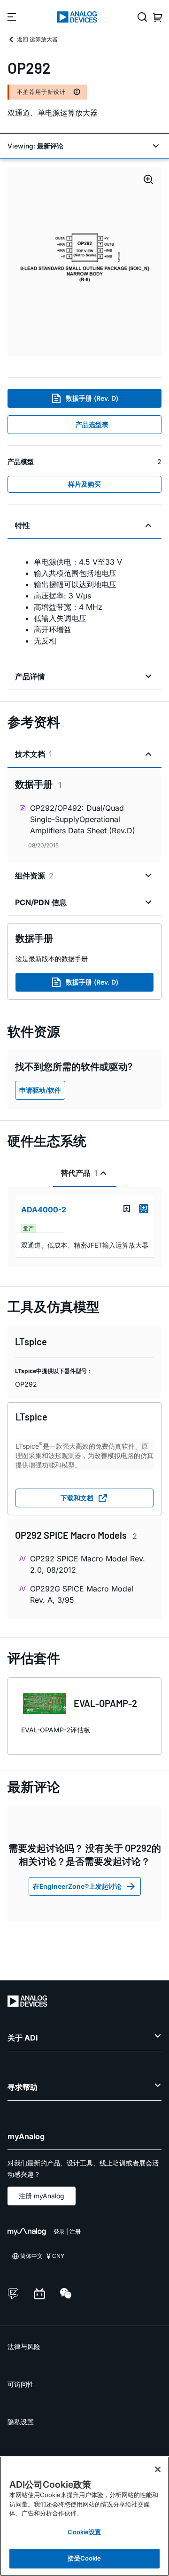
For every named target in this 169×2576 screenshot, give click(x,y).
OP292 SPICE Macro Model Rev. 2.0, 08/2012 (88, 1564)
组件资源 (34, 876)
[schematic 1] (84, 262)
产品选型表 (92, 424)
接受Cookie (84, 2558)
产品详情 (30, 676)
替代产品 (79, 1173)
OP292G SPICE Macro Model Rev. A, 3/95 (82, 1594)
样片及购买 (84, 484)
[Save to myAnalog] (127, 1209)
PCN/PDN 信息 (41, 902)
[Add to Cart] (144, 1209)
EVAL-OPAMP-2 (105, 1703)
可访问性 (21, 2384)
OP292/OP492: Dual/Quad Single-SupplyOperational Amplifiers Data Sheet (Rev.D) (83, 819)
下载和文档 (77, 1498)
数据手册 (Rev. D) (92, 398)
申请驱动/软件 (40, 1090)
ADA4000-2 (44, 1210)
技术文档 (34, 754)
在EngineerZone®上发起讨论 (77, 1886)
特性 (23, 525)
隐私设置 (21, 2422)
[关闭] (158, 2469)
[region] (84, 2516)
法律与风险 (24, 2347)
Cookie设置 (84, 2532)
